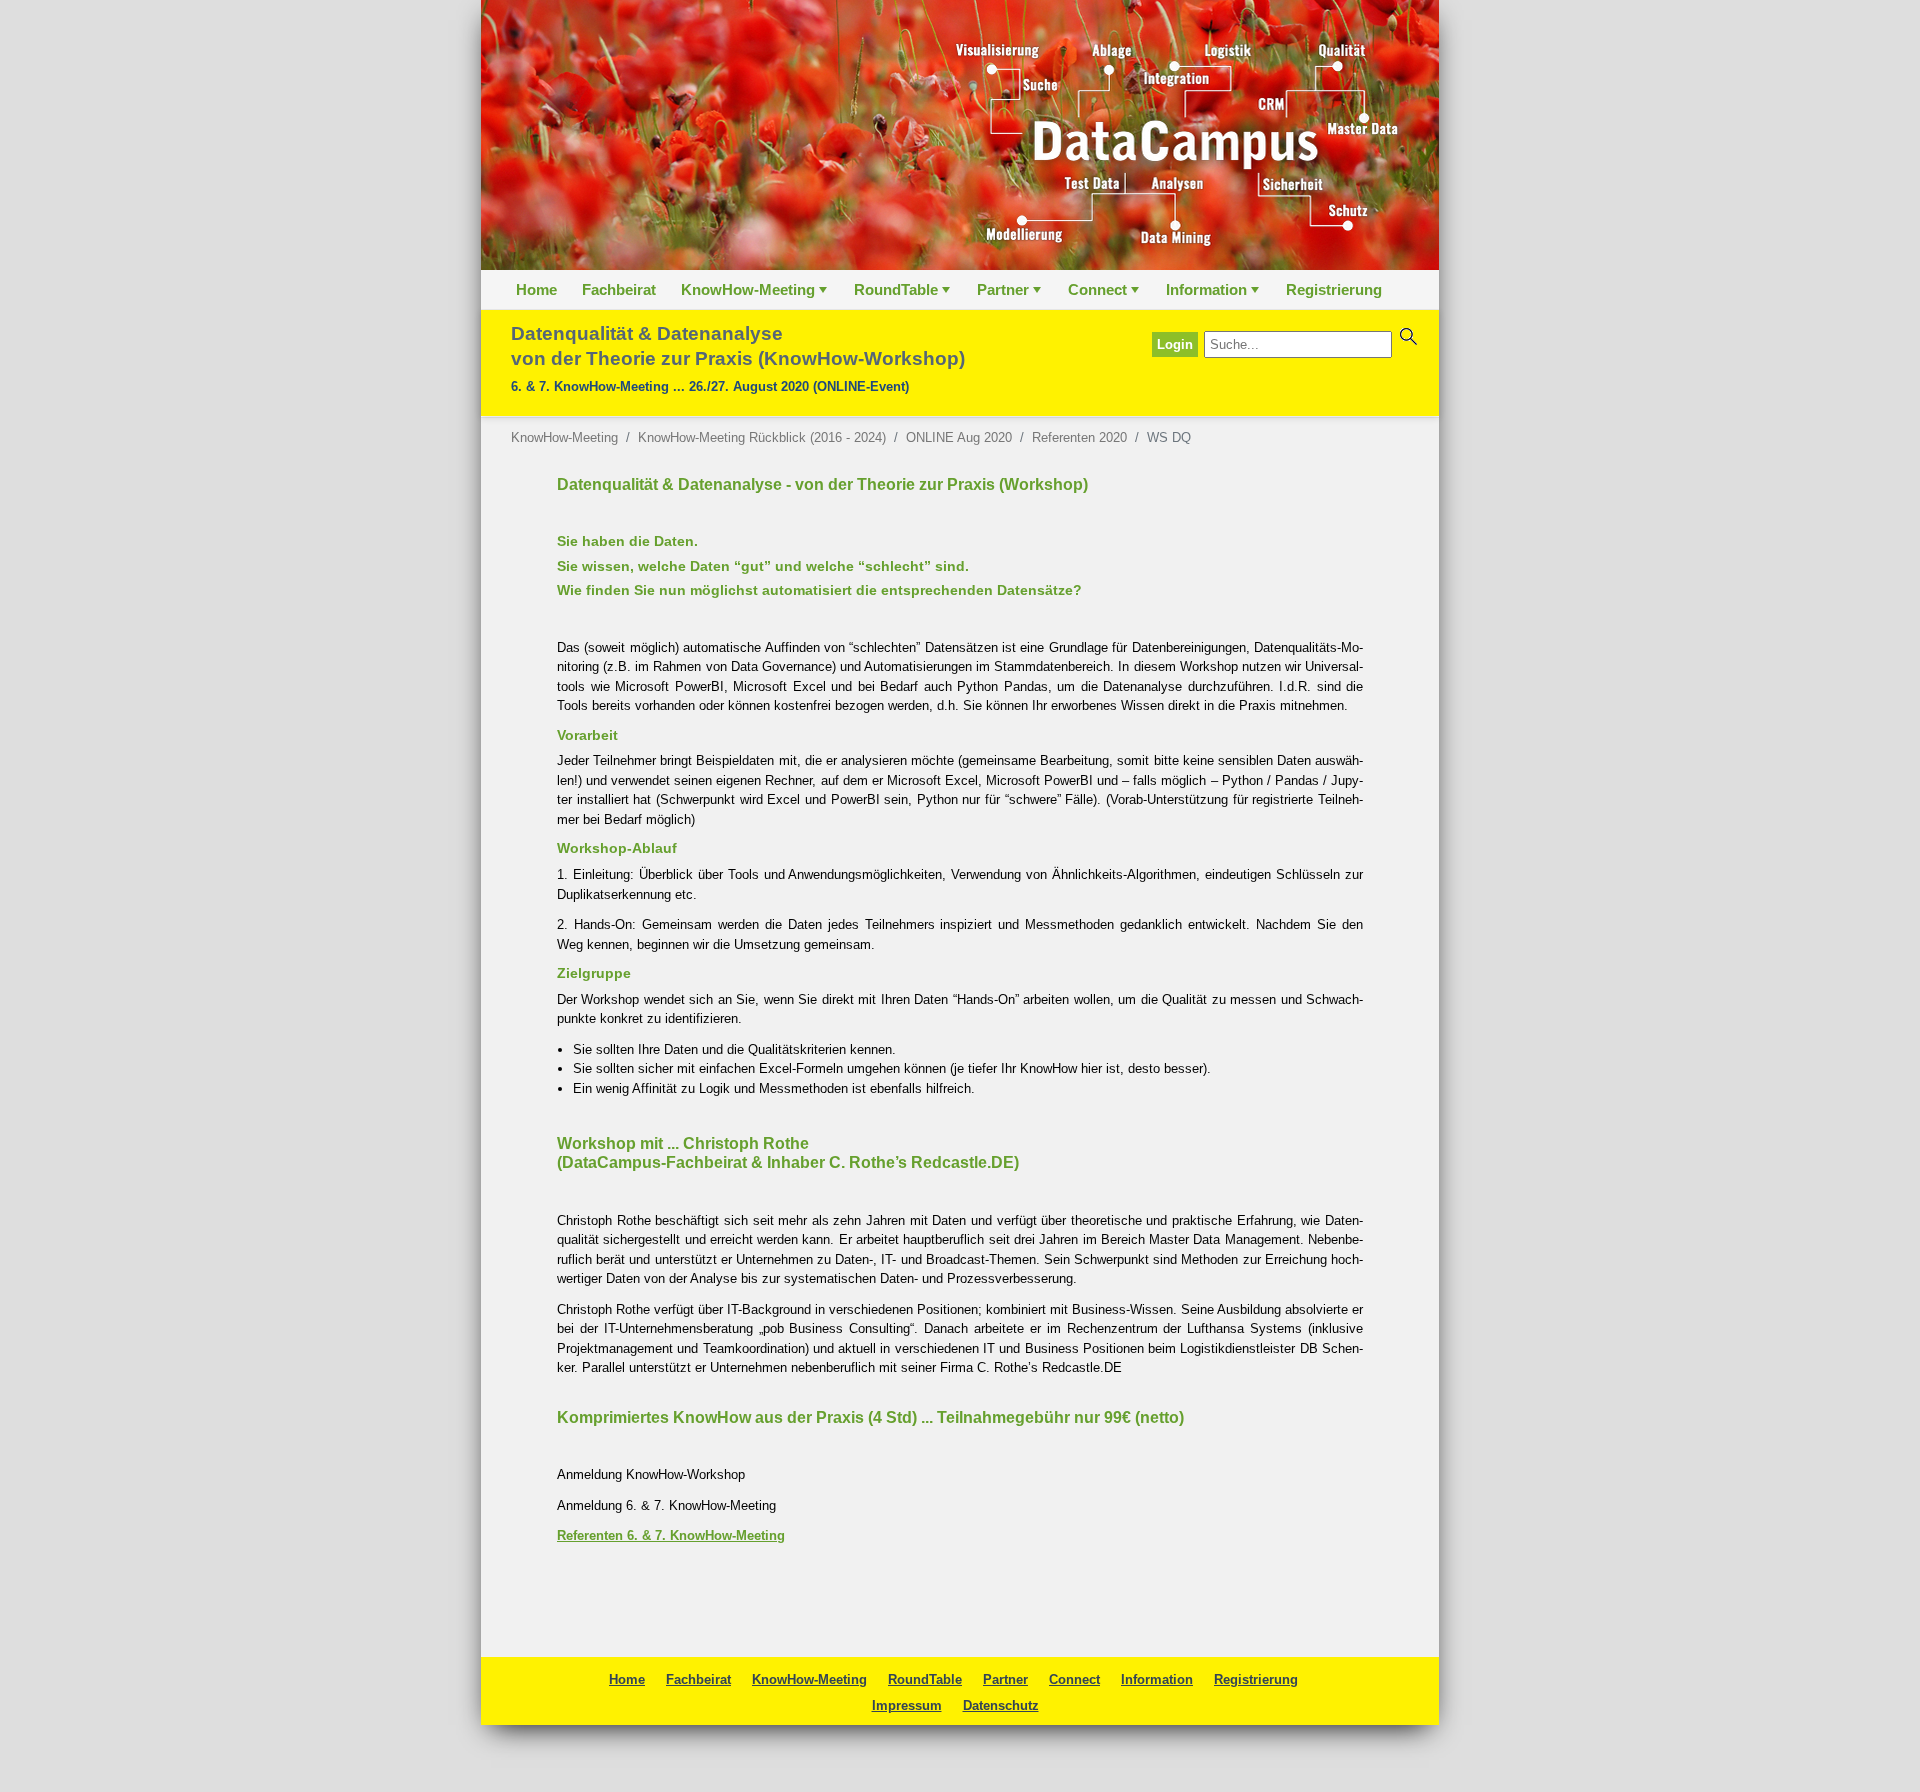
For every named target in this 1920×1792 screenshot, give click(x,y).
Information (1214, 295)
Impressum (907, 1705)
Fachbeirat (619, 289)
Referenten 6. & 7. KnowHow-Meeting (671, 1535)
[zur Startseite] (960, 135)
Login (1175, 344)
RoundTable (904, 295)
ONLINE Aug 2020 (959, 437)
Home (536, 289)
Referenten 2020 (1079, 437)
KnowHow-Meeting (756, 295)
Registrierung (1334, 289)
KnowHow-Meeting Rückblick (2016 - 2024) (762, 437)
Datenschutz (1001, 1705)
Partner (1011, 295)
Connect (1105, 295)
